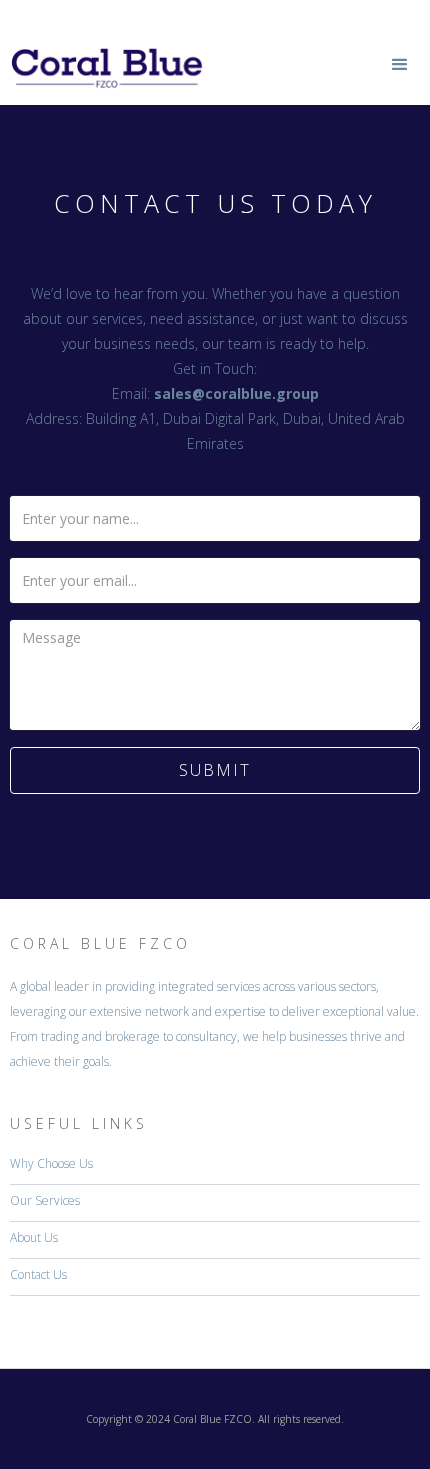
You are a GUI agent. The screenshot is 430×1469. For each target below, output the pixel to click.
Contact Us (38, 1274)
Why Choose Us (51, 1163)
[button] (400, 65)
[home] (103, 52)
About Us (34, 1237)
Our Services (45, 1200)
